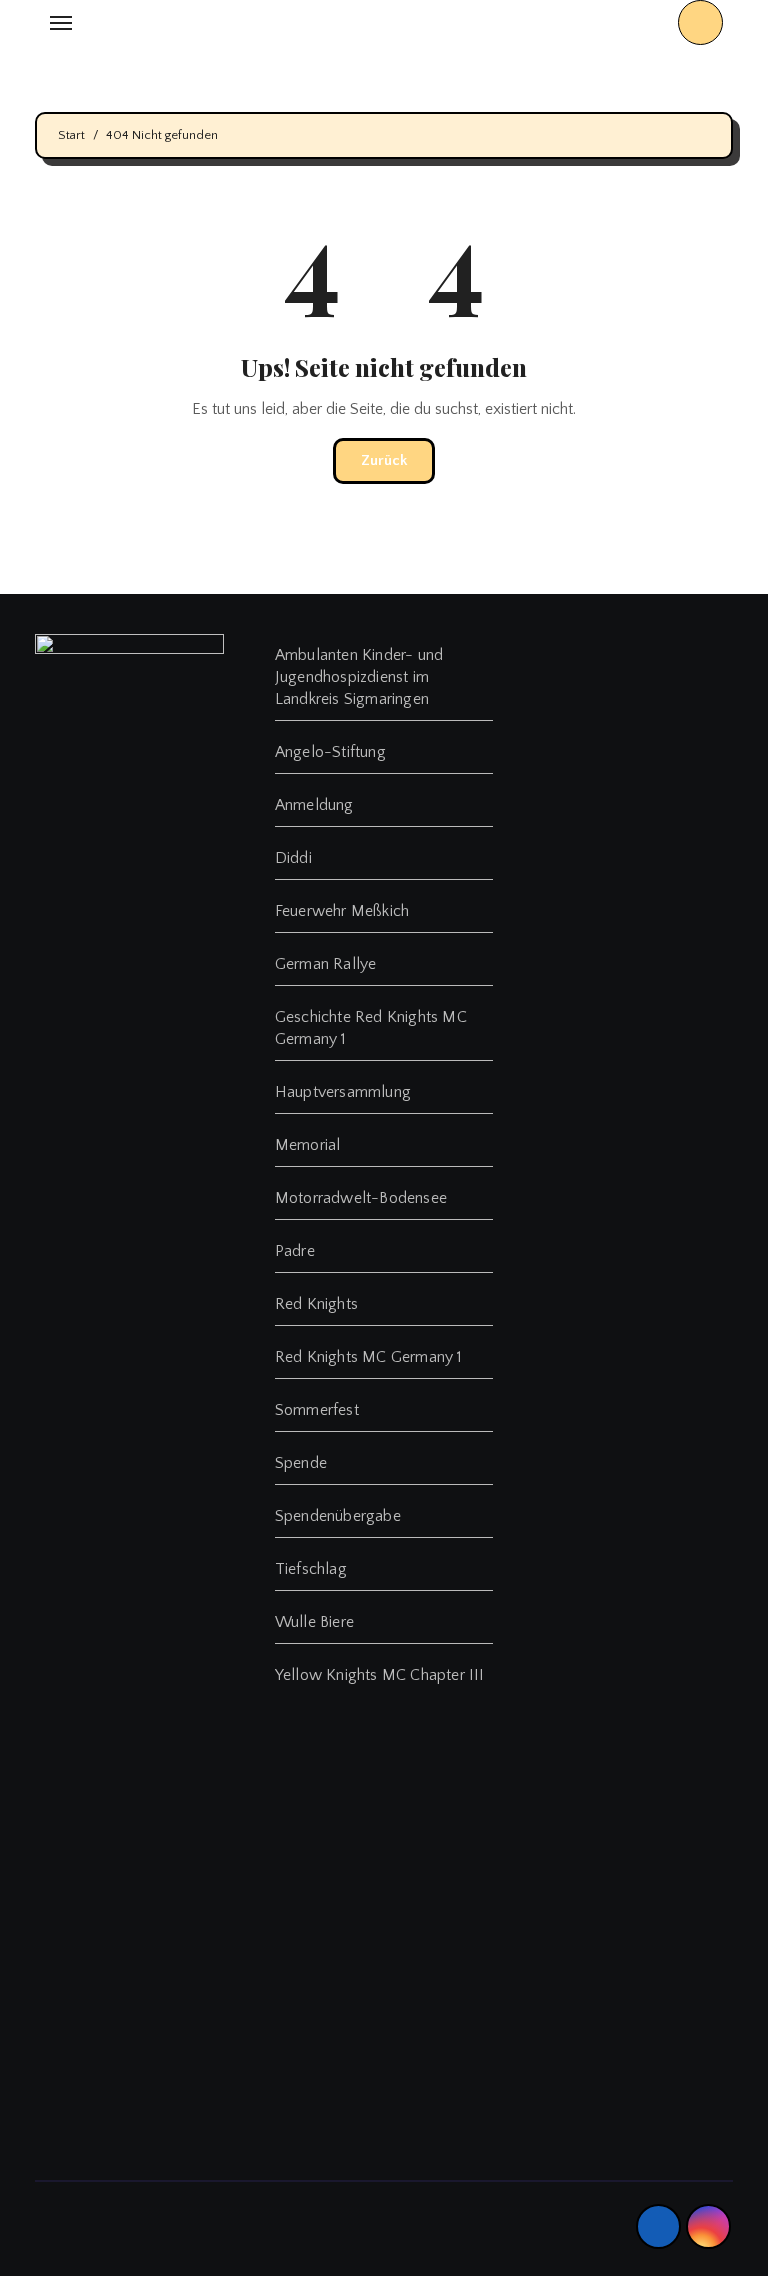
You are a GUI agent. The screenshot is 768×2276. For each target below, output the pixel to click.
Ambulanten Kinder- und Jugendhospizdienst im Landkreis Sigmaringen (359, 677)
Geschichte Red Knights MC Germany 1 (371, 1028)
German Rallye (326, 964)
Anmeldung (314, 805)
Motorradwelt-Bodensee (361, 1198)
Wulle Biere (314, 1622)
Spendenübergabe (338, 1516)
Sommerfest (317, 1410)
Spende (301, 1463)
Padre (295, 1251)
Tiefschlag (311, 1569)
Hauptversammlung (343, 1092)
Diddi (293, 858)
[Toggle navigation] (61, 23)
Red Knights (316, 1304)
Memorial (308, 1145)
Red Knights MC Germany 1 (369, 1357)
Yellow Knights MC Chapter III (380, 1675)
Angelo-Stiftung (330, 752)
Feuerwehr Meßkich (342, 911)
